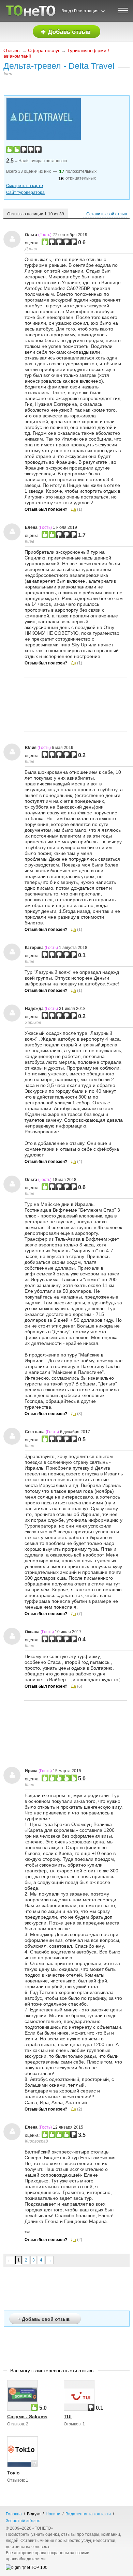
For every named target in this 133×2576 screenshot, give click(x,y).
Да (73, 509)
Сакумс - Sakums (27, 2417)
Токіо (13, 2473)
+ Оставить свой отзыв (105, 214)
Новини (53, 2514)
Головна (14, 2514)
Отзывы (12, 50)
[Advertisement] (76, 704)
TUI (68, 2417)
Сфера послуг (44, 50)
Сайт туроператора (25, 193)
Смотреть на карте (25, 186)
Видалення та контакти (88, 2514)
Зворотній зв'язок (23, 2521)
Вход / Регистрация (80, 11)
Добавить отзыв (66, 32)
